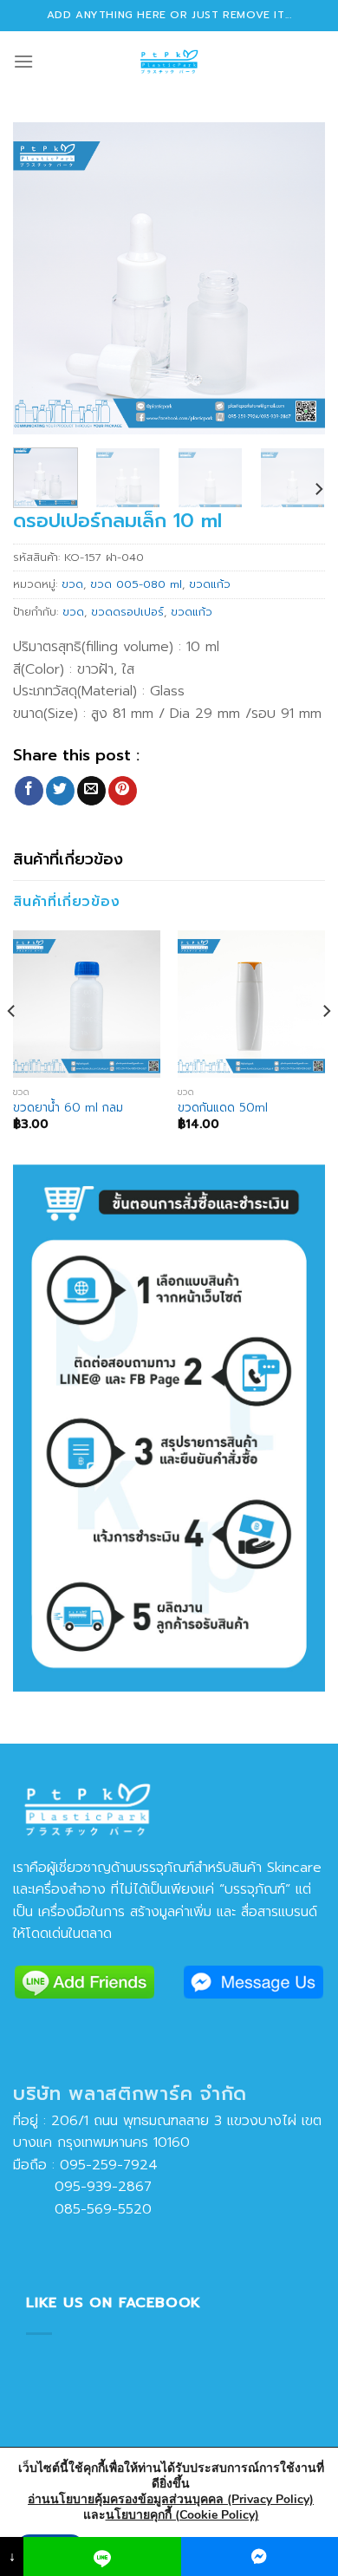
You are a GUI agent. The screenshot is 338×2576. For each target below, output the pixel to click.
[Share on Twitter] (60, 791)
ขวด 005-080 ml (136, 584)
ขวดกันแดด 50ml (223, 1108)
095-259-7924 (109, 2165)
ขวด (72, 584)
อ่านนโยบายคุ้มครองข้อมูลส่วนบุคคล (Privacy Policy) (171, 2499)
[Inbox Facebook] (260, 2556)
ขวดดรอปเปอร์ (127, 612)
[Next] (297, 278)
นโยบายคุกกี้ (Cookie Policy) (182, 2515)
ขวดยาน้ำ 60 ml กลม (68, 1108)
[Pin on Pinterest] (123, 791)
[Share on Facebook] (29, 791)
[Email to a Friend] (91, 791)
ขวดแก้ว (210, 584)
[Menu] (23, 61)
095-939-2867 (82, 2187)
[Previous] (41, 278)
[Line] (102, 2556)
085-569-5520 (82, 2209)
